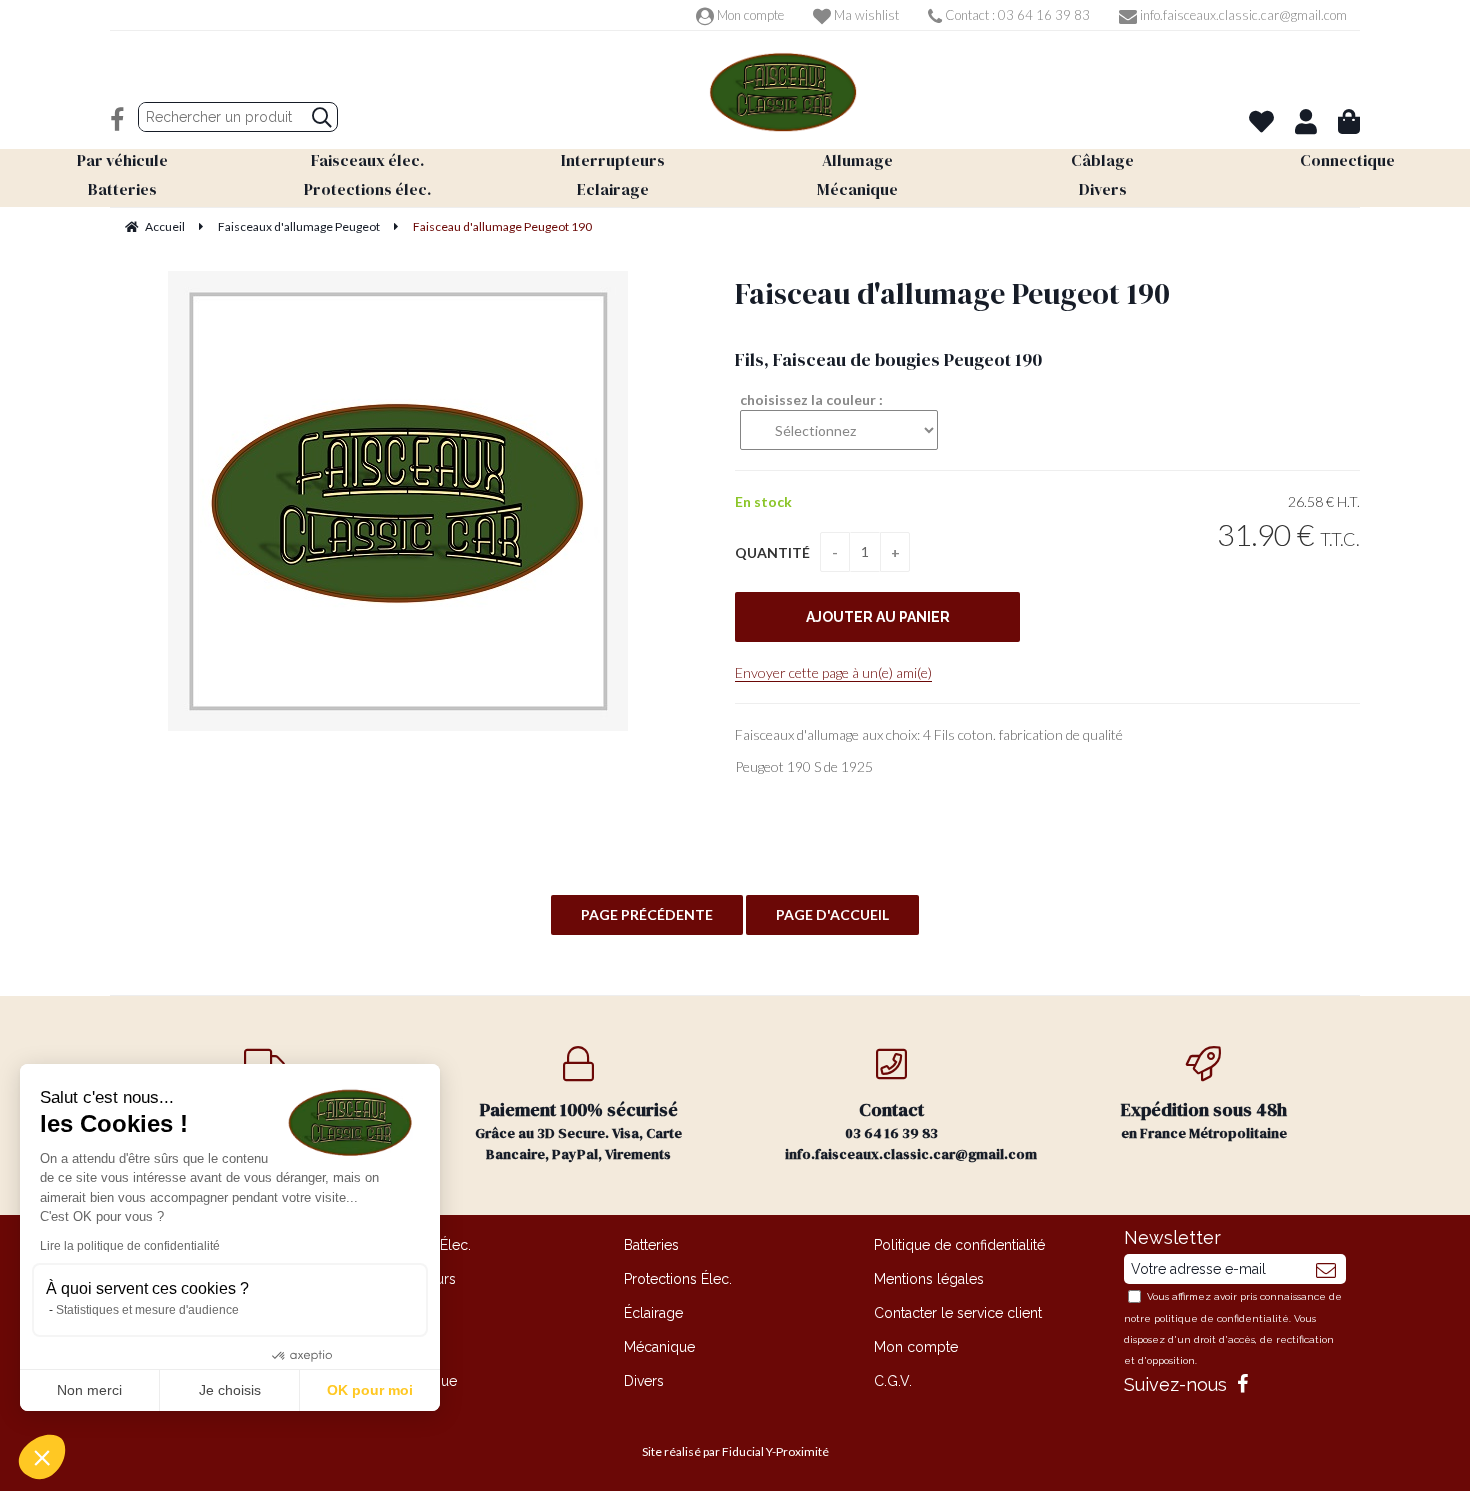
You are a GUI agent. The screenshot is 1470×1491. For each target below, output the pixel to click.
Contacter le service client (958, 1313)
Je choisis (230, 1390)
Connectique (415, 1381)
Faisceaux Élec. (422, 1245)
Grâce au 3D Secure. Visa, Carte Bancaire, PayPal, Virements (578, 1130)
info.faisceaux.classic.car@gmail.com (1242, 15)
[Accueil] (783, 92)
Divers (644, 1381)
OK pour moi (370, 1390)
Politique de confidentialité (959, 1245)
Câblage (401, 1347)
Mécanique (659, 1347)
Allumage (405, 1313)
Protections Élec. (678, 1279)
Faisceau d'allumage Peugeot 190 (952, 293)
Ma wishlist (865, 15)
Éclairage (653, 1313)
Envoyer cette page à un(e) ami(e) (833, 672)
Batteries (651, 1245)
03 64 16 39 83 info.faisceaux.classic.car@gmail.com (911, 1130)
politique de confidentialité (1221, 1318)
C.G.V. (893, 1381)
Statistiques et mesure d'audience (147, 1310)
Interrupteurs (415, 1279)
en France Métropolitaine (1204, 1120)
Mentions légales (929, 1279)
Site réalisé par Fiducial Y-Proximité (735, 1451)
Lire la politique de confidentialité (130, 1246)
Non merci (89, 1390)
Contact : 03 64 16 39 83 (1016, 15)
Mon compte (749, 15)
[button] (42, 1457)
